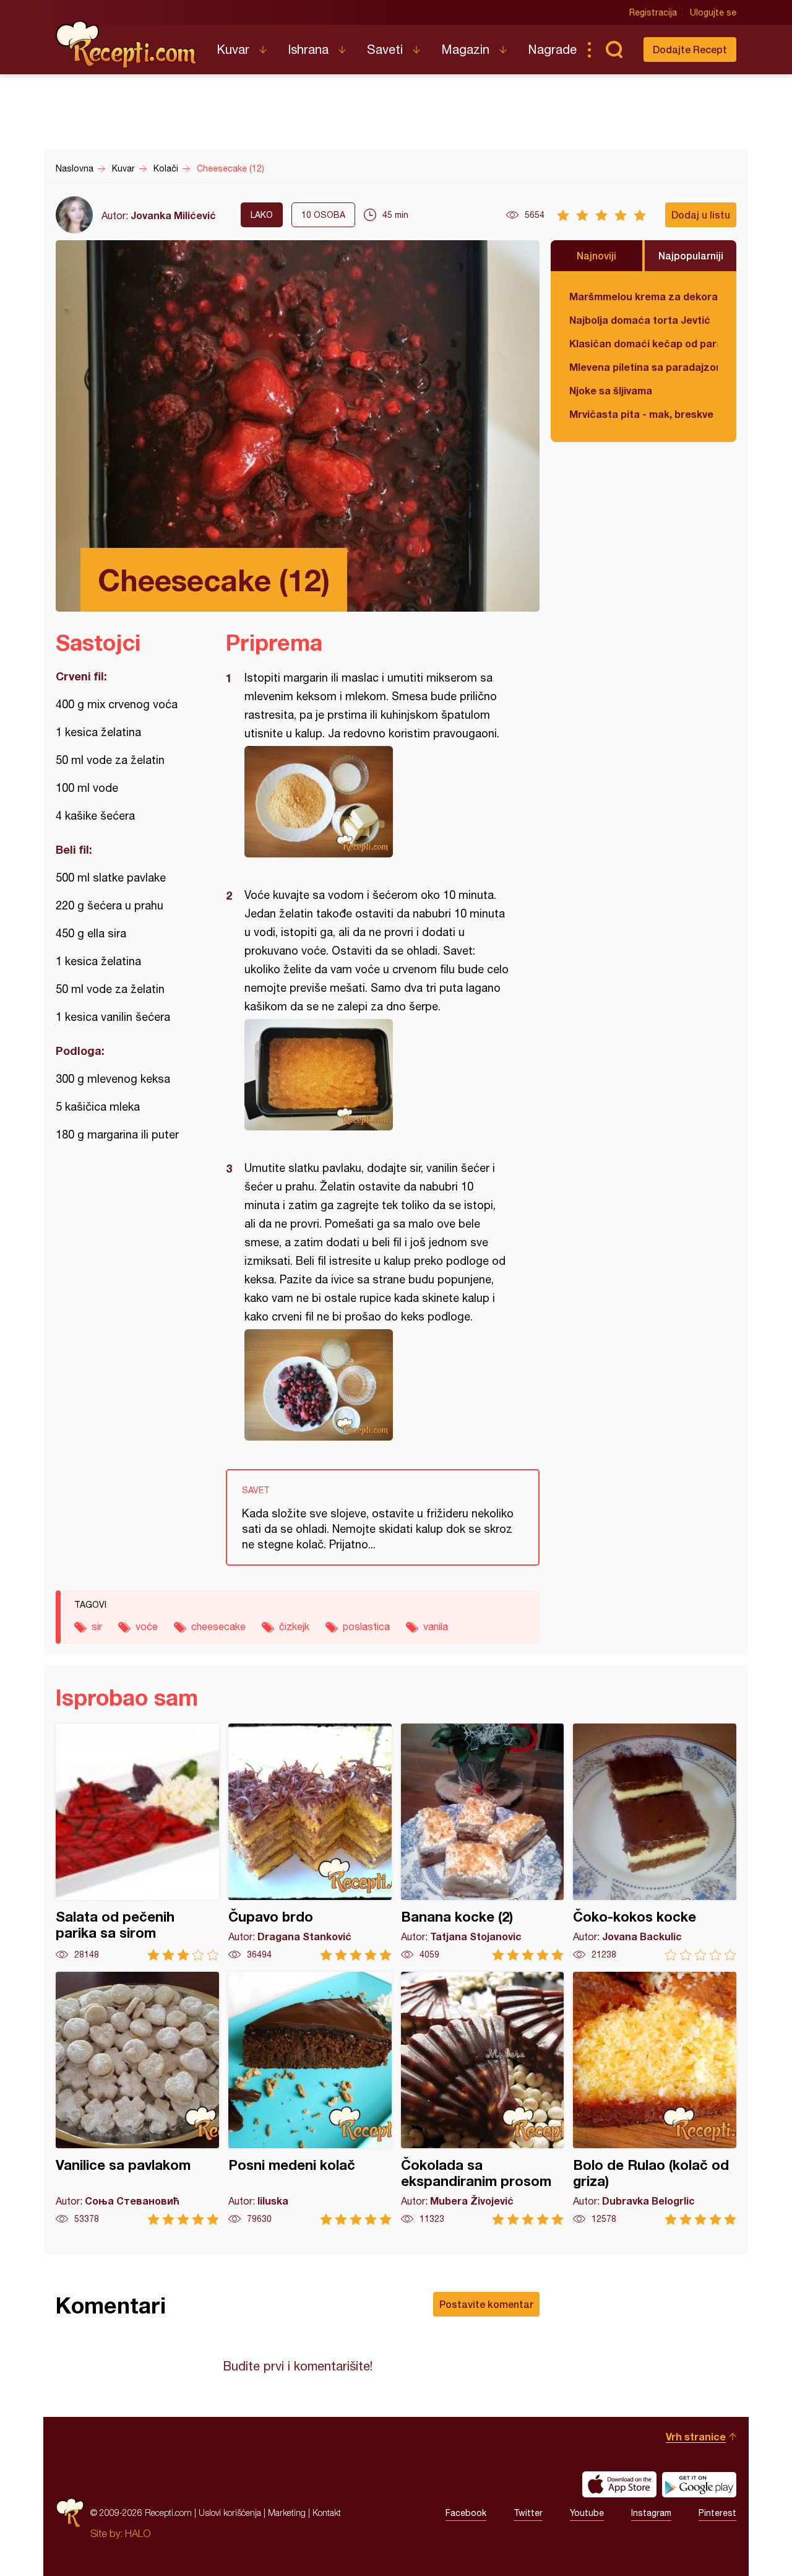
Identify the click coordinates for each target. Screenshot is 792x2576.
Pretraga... (614, 50)
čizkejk (294, 1626)
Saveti (385, 49)
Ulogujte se (713, 12)
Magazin (465, 49)
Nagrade (552, 49)
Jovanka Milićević (173, 215)
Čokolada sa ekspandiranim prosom (483, 2098)
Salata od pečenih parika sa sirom (137, 1842)
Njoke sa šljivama (611, 390)
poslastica (366, 1626)
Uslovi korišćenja (230, 2513)
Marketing (287, 2513)
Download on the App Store (619, 2484)
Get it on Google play (699, 2484)
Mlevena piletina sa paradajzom (643, 367)
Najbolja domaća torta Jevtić (640, 320)
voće (147, 1626)
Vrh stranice (696, 2436)
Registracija (653, 12)
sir (97, 1626)
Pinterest (717, 2513)
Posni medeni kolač (310, 2098)
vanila (436, 1626)
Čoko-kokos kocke (655, 1842)
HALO (138, 2533)
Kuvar (233, 49)
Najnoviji (596, 255)
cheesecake (218, 1626)
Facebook (466, 2513)
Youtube (587, 2513)
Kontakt (327, 2513)
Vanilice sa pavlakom (137, 2098)
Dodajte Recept (690, 49)
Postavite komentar (486, 2304)
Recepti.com (127, 45)
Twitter (528, 2513)
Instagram (651, 2513)
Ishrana (308, 49)
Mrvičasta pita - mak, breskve (641, 414)
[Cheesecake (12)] (377, 802)
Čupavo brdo (310, 1842)
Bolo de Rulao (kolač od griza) (655, 2098)
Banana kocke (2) (483, 1842)
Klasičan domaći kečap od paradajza (643, 343)
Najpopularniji (691, 255)
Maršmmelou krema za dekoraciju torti (643, 296)
